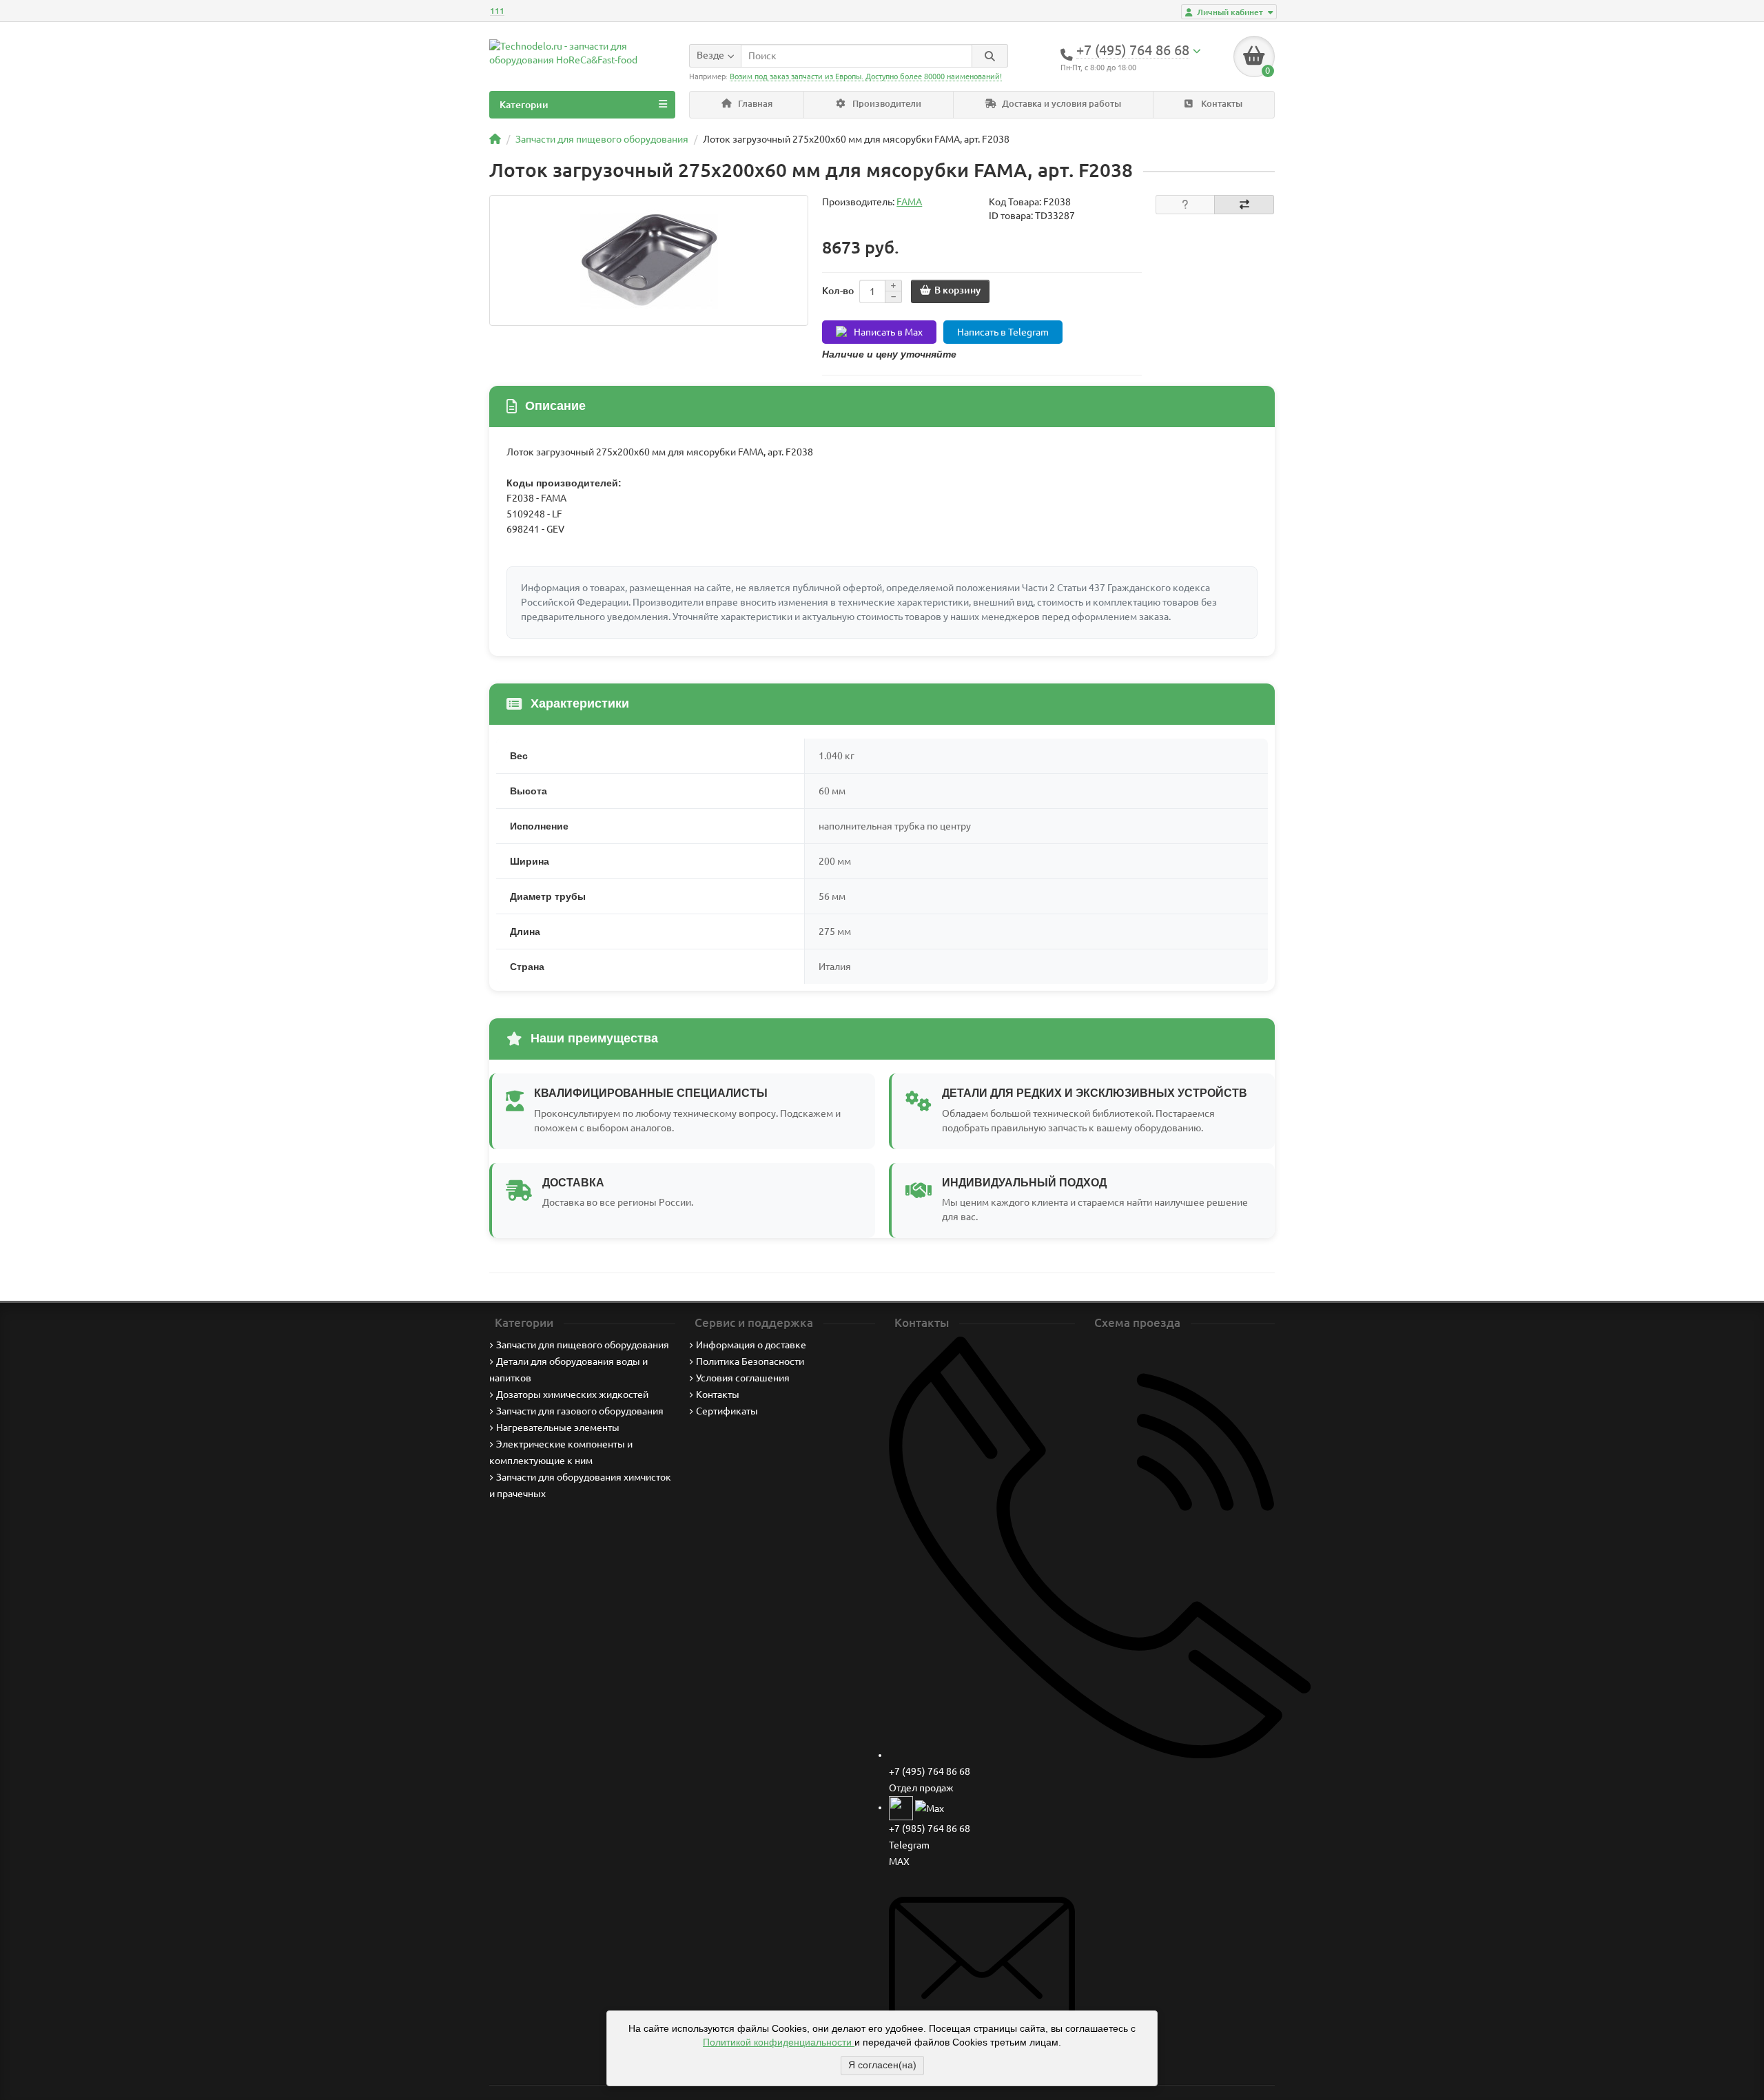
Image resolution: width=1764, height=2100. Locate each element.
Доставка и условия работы (1060, 104)
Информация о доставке (751, 1345)
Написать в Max (888, 332)
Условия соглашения (743, 1378)
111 (497, 11)
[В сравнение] (1244, 205)
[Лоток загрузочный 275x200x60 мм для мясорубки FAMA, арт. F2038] (649, 260)
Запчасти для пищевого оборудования (583, 1345)
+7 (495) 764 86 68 (930, 1771)
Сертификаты (727, 1411)
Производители (886, 104)
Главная (754, 104)
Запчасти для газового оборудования (580, 1411)
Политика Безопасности (750, 1361)
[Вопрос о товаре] (1186, 205)
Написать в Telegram (1003, 332)
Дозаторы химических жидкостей (572, 1394)
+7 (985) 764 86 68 (930, 1829)
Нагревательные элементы (558, 1428)
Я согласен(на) (882, 2065)
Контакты (1221, 104)
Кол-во (838, 291)
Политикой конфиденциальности (779, 2042)
